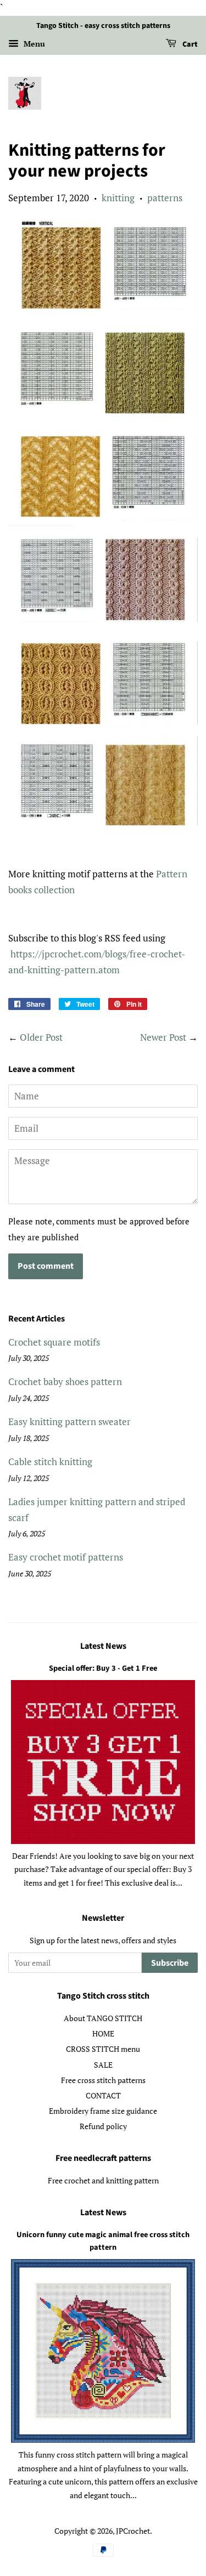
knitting (118, 198)
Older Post (41, 1037)
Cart (189, 44)
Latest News (103, 1646)
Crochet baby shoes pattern (65, 1381)
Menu (33, 44)
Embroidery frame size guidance (103, 2111)
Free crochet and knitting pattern (103, 2180)
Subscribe (170, 1963)
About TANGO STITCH (103, 2018)
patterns (165, 198)
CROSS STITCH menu (103, 2049)
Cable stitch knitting (50, 1462)
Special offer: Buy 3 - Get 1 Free (103, 1668)
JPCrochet (133, 2531)
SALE (103, 2065)
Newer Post (163, 1037)
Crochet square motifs (54, 1342)
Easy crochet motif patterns (66, 1557)
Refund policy (103, 2126)
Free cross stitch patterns (103, 2080)
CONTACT (103, 2095)
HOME (103, 2033)
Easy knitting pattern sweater (69, 1422)
